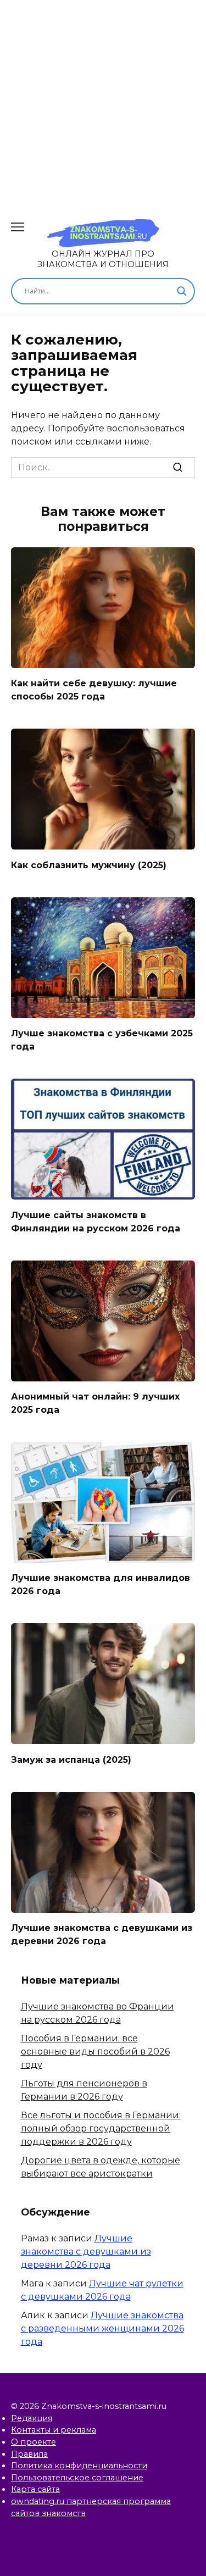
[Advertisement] (103, 103)
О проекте (34, 2442)
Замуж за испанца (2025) (71, 1759)
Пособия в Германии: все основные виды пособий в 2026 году (95, 2052)
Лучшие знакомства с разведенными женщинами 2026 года (102, 2328)
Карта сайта (35, 2489)
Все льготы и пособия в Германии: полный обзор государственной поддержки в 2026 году (101, 2128)
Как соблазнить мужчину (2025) (89, 865)
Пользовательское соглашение (77, 2478)
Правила (29, 2454)
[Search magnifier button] (182, 291)
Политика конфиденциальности (79, 2466)
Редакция (32, 2418)
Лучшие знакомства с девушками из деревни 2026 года (102, 1934)
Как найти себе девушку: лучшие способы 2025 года (94, 690)
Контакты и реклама (54, 2430)
